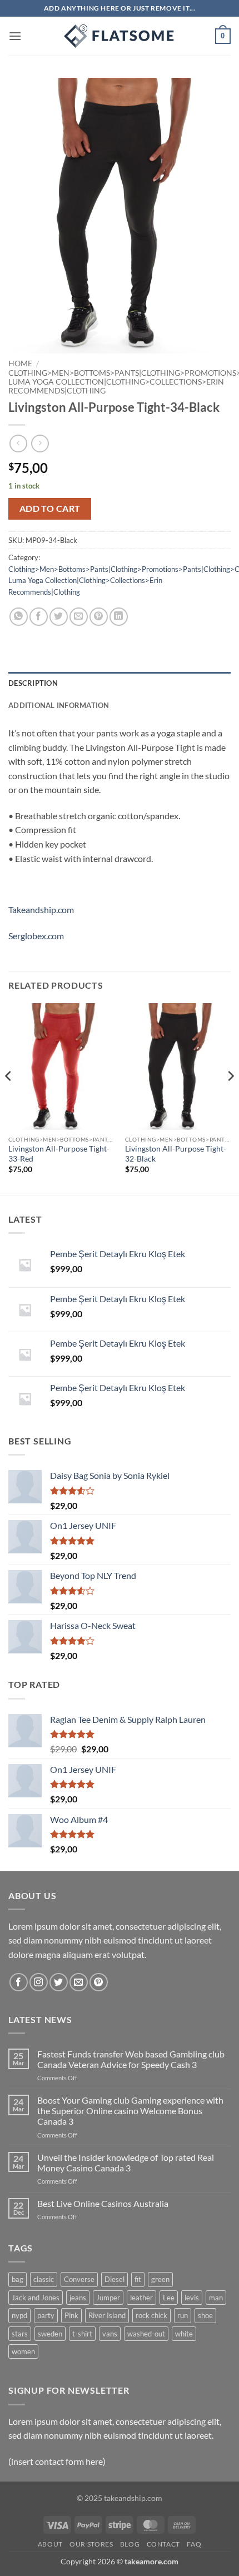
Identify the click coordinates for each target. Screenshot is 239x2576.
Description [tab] (33, 683)
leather (141, 2298)
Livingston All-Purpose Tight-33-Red (59, 1154)
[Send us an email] (79, 1982)
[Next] (230, 1098)
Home (20, 363)
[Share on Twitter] (59, 617)
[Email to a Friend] (79, 617)
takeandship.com (133, 2498)
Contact (163, 2544)
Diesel (114, 2279)
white (184, 2334)
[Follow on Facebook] (19, 1982)
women (23, 2351)
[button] (15, 36)
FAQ (194, 2544)
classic (44, 2279)
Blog (130, 2544)
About (50, 2544)
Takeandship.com (41, 910)
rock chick (151, 2315)
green (160, 2279)
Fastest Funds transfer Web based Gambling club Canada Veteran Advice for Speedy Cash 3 (131, 2059)
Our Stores (91, 2544)
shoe (205, 2315)
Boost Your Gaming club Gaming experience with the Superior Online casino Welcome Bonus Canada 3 (130, 2111)
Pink (71, 2315)
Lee (169, 2298)
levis (192, 2298)
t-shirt (82, 2334)
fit (138, 2279)
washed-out (146, 2334)
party (46, 2315)
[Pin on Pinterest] (99, 617)
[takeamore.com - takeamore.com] (120, 36)
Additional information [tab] (59, 705)
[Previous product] (40, 443)
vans (110, 2334)
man (216, 2298)
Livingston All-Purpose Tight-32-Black (176, 1154)
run (183, 2315)
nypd (19, 2315)
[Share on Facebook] (39, 617)
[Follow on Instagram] (39, 1982)
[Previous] (9, 1098)
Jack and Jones (36, 2298)
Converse (79, 2279)
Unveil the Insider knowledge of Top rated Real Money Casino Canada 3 (126, 2163)
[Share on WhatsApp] (19, 617)
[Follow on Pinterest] (99, 1982)
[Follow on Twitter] (59, 1982)
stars (20, 2334)
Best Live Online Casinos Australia (103, 2203)
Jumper (108, 2298)
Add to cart (50, 509)
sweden (50, 2334)
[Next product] (18, 443)
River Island (107, 2315)
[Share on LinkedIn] (119, 617)
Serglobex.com (36, 936)
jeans (78, 2298)
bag (18, 2279)
